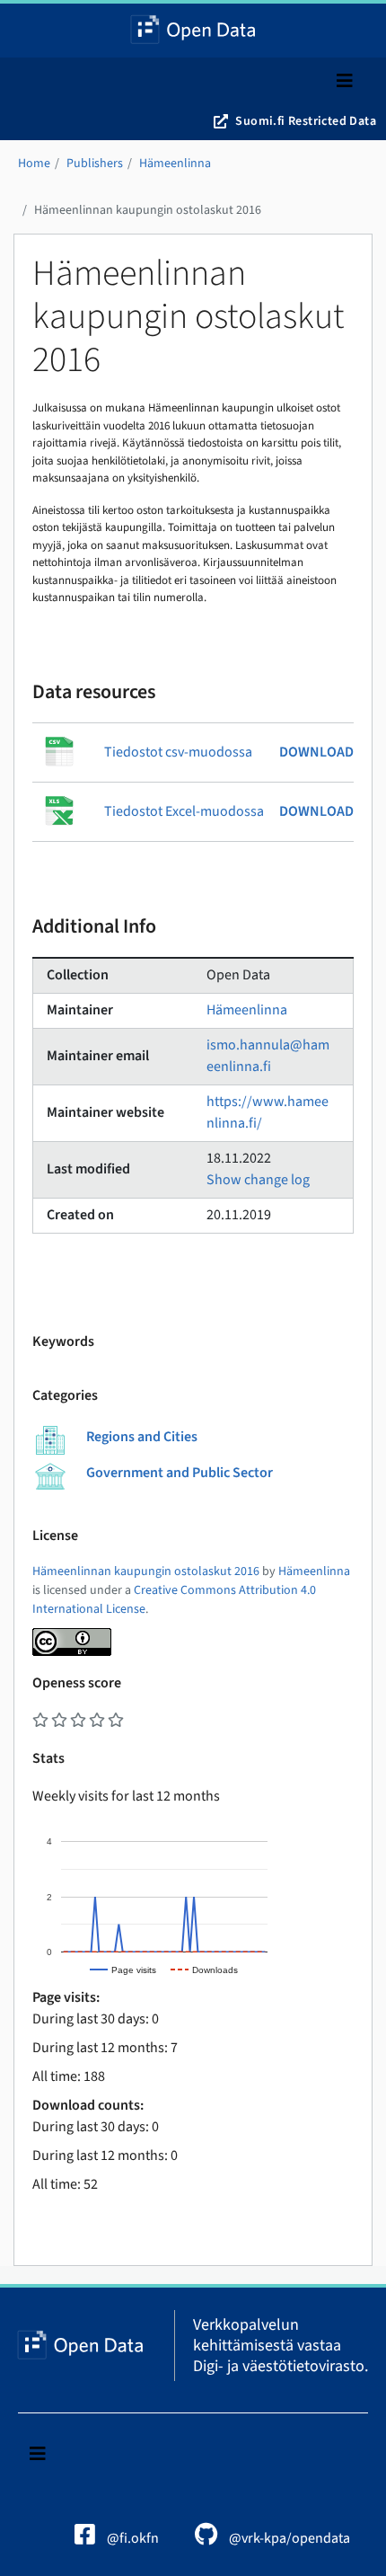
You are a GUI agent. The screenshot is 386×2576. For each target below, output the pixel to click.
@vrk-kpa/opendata (288, 2538)
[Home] (193, 31)
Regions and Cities (142, 1437)
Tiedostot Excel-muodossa (184, 811)
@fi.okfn (132, 2538)
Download (316, 752)
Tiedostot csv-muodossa (178, 752)
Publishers (95, 164)
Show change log (258, 1180)
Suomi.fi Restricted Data (306, 121)
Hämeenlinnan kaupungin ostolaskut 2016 (148, 210)
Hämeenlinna (175, 164)
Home (34, 164)
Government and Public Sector (180, 1473)
